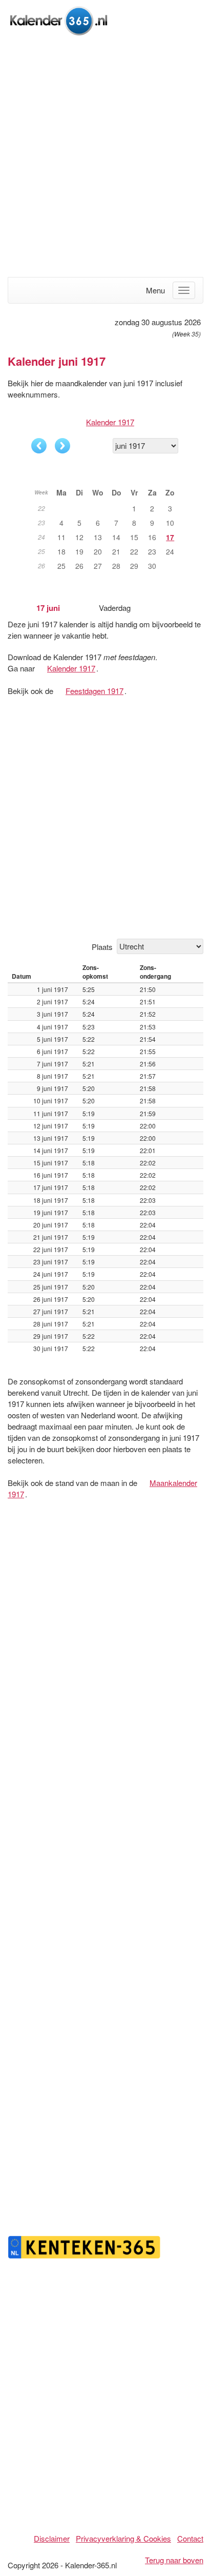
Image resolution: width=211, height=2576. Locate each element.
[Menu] (184, 290)
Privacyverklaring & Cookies (123, 2538)
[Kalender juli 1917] (62, 446)
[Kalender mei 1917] (39, 446)
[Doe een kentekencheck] (85, 2246)
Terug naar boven (174, 2560)
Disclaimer (52, 2538)
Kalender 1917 (110, 422)
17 (170, 537)
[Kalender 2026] (59, 19)
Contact (190, 2538)
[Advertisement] (105, 157)
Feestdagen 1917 (94, 691)
